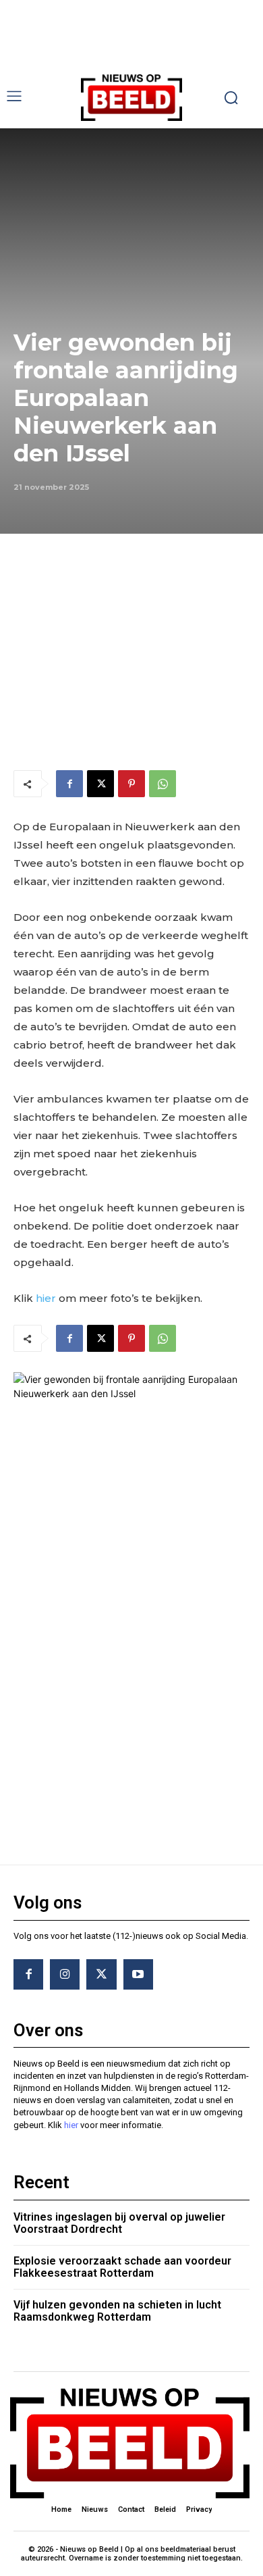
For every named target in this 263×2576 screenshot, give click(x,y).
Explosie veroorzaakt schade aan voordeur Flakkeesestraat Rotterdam (122, 2267)
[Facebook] (69, 784)
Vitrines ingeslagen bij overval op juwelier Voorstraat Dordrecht (119, 2223)
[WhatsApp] (163, 784)
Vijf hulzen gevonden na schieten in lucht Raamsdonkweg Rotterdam (117, 2311)
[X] (100, 784)
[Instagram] (65, 1974)
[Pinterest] (131, 784)
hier (46, 1298)
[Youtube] (138, 1974)
